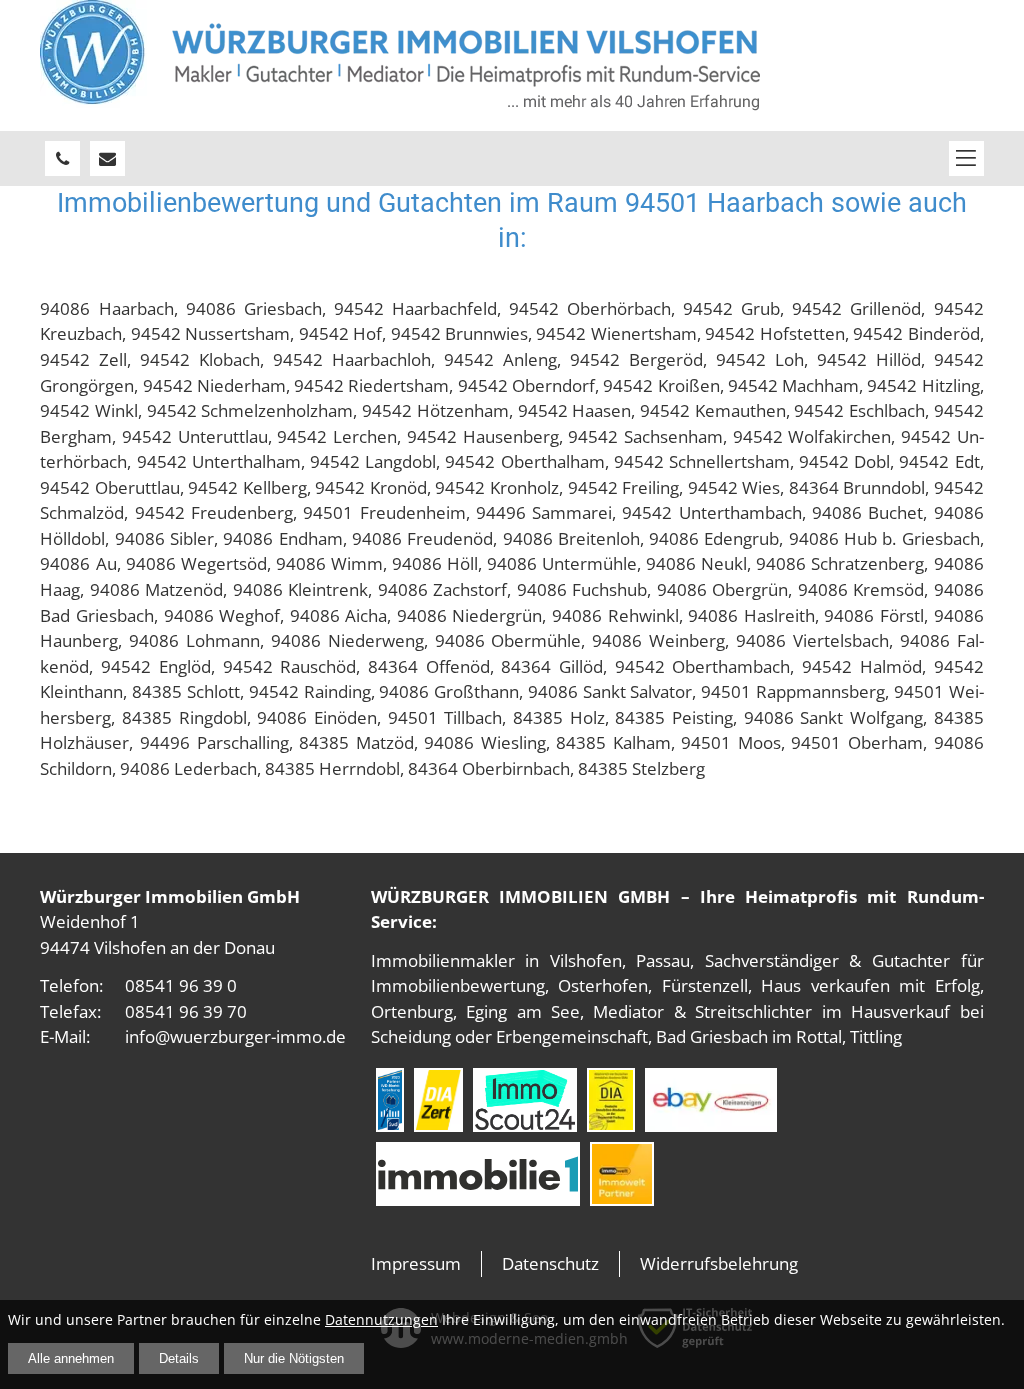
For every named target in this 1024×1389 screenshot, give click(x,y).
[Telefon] (62, 158)
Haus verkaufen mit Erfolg (870, 985)
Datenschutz (550, 1263)
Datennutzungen (381, 1319)
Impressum (416, 1263)
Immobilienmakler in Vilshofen (496, 960)
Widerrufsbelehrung (719, 1263)
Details (179, 1358)
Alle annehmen (71, 1358)
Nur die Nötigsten (294, 1358)
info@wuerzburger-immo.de (235, 1036)
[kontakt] (107, 158)
